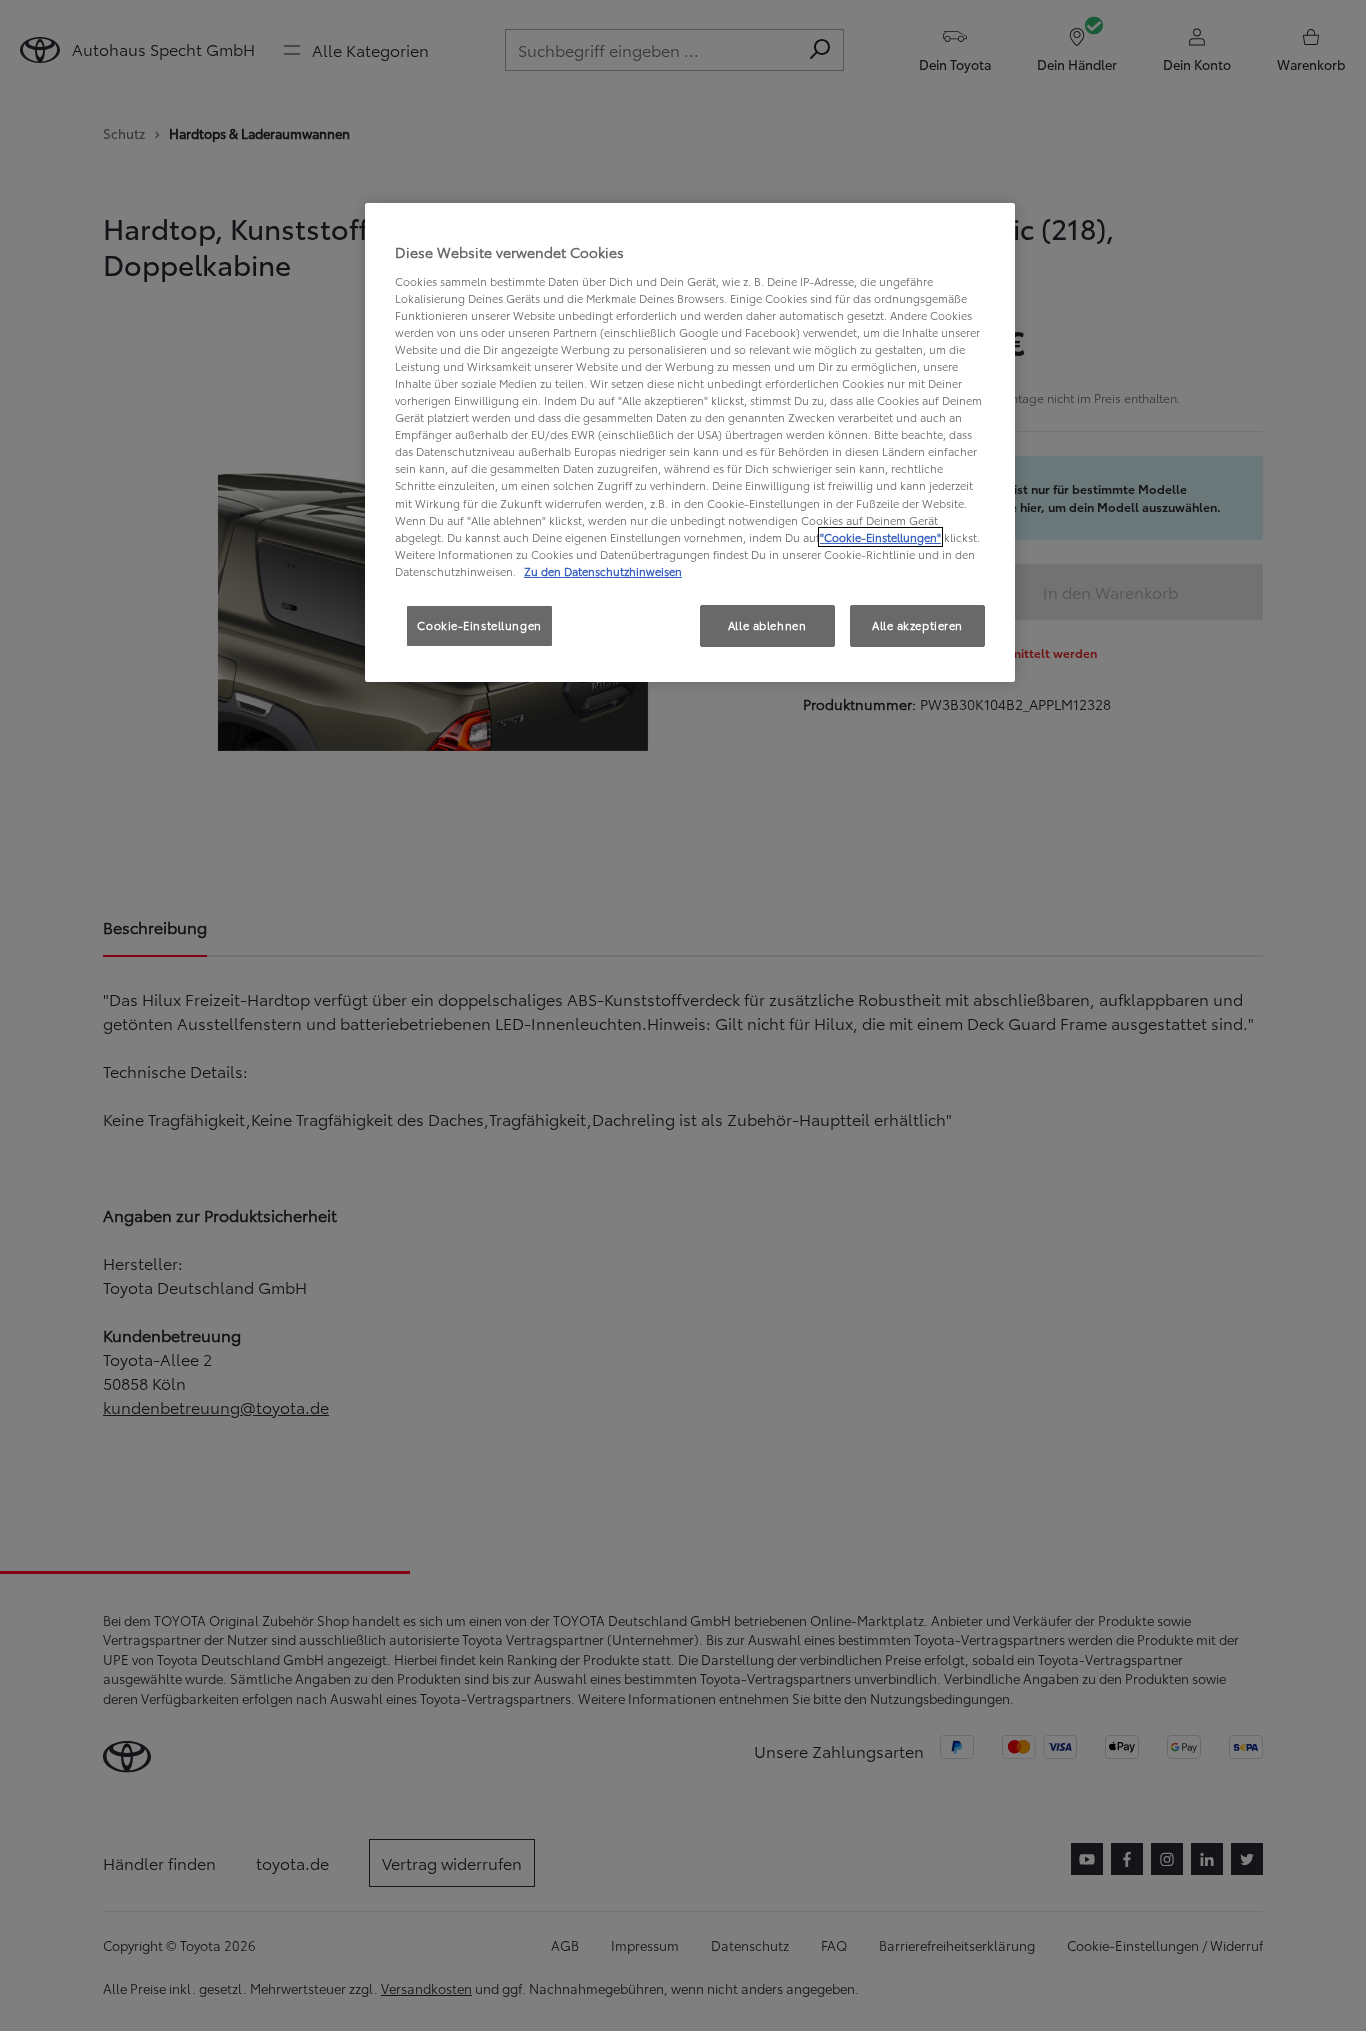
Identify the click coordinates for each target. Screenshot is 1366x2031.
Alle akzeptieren (917, 625)
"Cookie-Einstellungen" (880, 537)
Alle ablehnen (767, 625)
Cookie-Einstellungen (479, 625)
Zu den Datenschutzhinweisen (603, 571)
